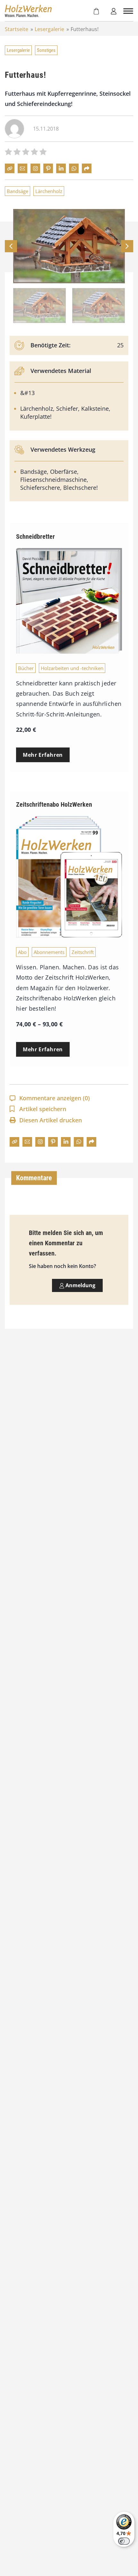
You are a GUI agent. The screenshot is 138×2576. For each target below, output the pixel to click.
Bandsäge (17, 191)
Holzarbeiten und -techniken (72, 668)
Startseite (17, 29)
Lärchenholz (49, 191)
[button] (127, 246)
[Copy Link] (10, 168)
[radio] (8, 153)
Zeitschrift (83, 952)
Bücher (26, 668)
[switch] (124, 2541)
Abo (22, 952)
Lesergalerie (49, 29)
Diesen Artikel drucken (51, 1120)
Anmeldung (80, 1285)
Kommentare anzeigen (55, 1098)
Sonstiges (46, 50)
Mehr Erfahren (43, 755)
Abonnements (49, 952)
